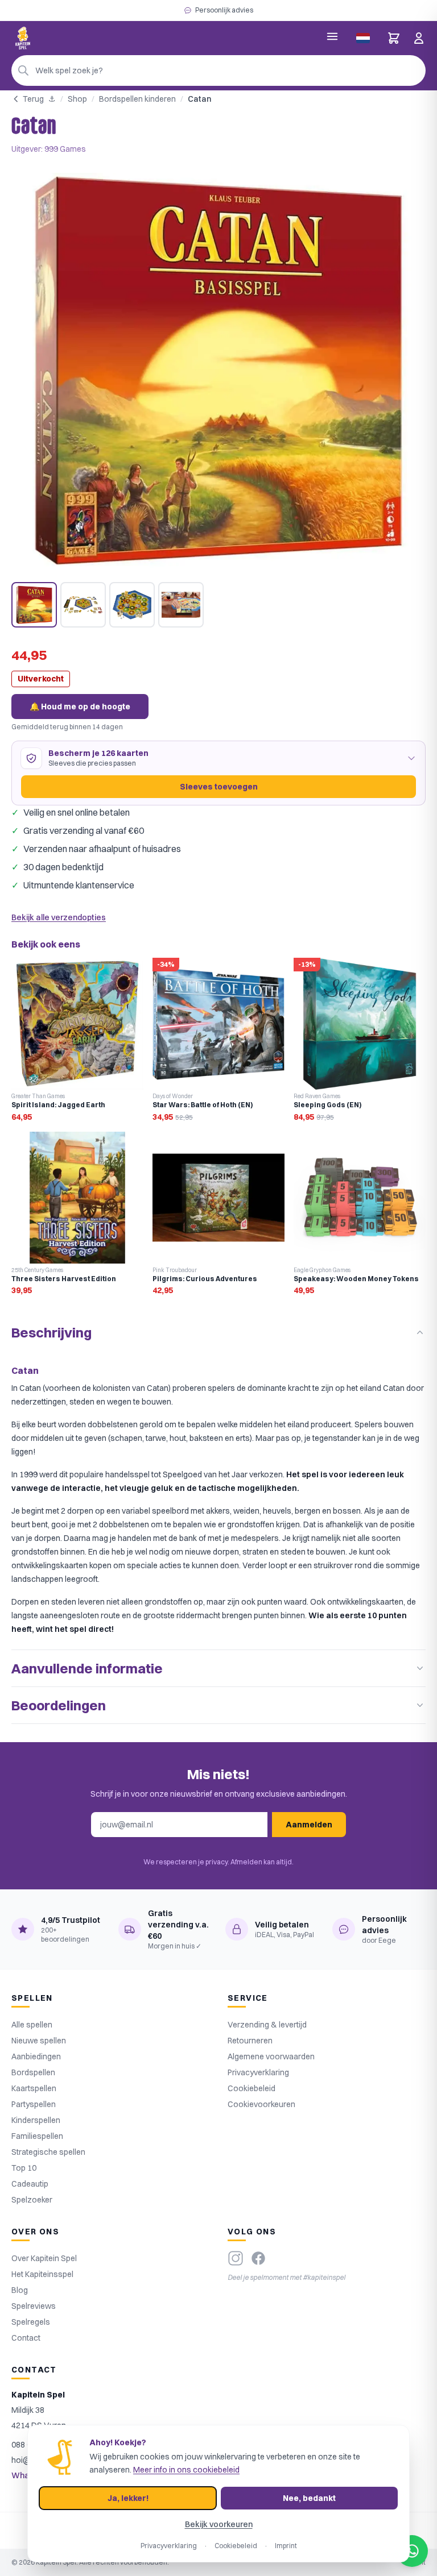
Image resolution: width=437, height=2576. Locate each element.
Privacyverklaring (258, 2072)
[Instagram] (236, 2258)
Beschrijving (51, 1332)
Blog (20, 2290)
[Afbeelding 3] (132, 605)
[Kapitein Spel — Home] (23, 38)
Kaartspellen (34, 2088)
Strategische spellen (48, 2152)
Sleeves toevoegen (219, 787)
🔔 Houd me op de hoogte (80, 707)
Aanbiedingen (36, 2056)
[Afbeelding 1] (34, 605)
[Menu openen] (332, 36)
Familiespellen (37, 2136)
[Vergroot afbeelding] (218, 371)
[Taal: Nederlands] (363, 38)
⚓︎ (52, 99)
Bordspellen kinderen (137, 99)
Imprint (286, 2546)
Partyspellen (34, 2104)
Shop (77, 99)
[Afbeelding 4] (181, 605)
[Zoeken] (23, 70)
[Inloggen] (419, 38)
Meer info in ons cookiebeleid (186, 2470)
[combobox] (218, 70)
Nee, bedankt (309, 2498)
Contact (26, 2338)
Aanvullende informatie (87, 1668)
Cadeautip (30, 2184)
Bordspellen (33, 2072)
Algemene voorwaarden (271, 2056)
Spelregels (31, 2322)
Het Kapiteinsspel (42, 2274)
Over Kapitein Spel (44, 2258)
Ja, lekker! (128, 2498)
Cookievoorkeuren (261, 2104)
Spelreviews (34, 2306)
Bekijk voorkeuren (219, 2524)
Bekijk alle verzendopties (59, 917)
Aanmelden (309, 1825)
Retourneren (250, 2041)
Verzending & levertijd (267, 2025)
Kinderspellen (36, 2120)
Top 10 (24, 2168)
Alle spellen (32, 2025)
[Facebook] (258, 2258)
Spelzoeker (32, 2200)
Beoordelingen (59, 1705)
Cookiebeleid (252, 2088)
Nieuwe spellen (39, 2041)
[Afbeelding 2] (83, 605)
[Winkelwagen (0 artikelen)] (394, 38)
